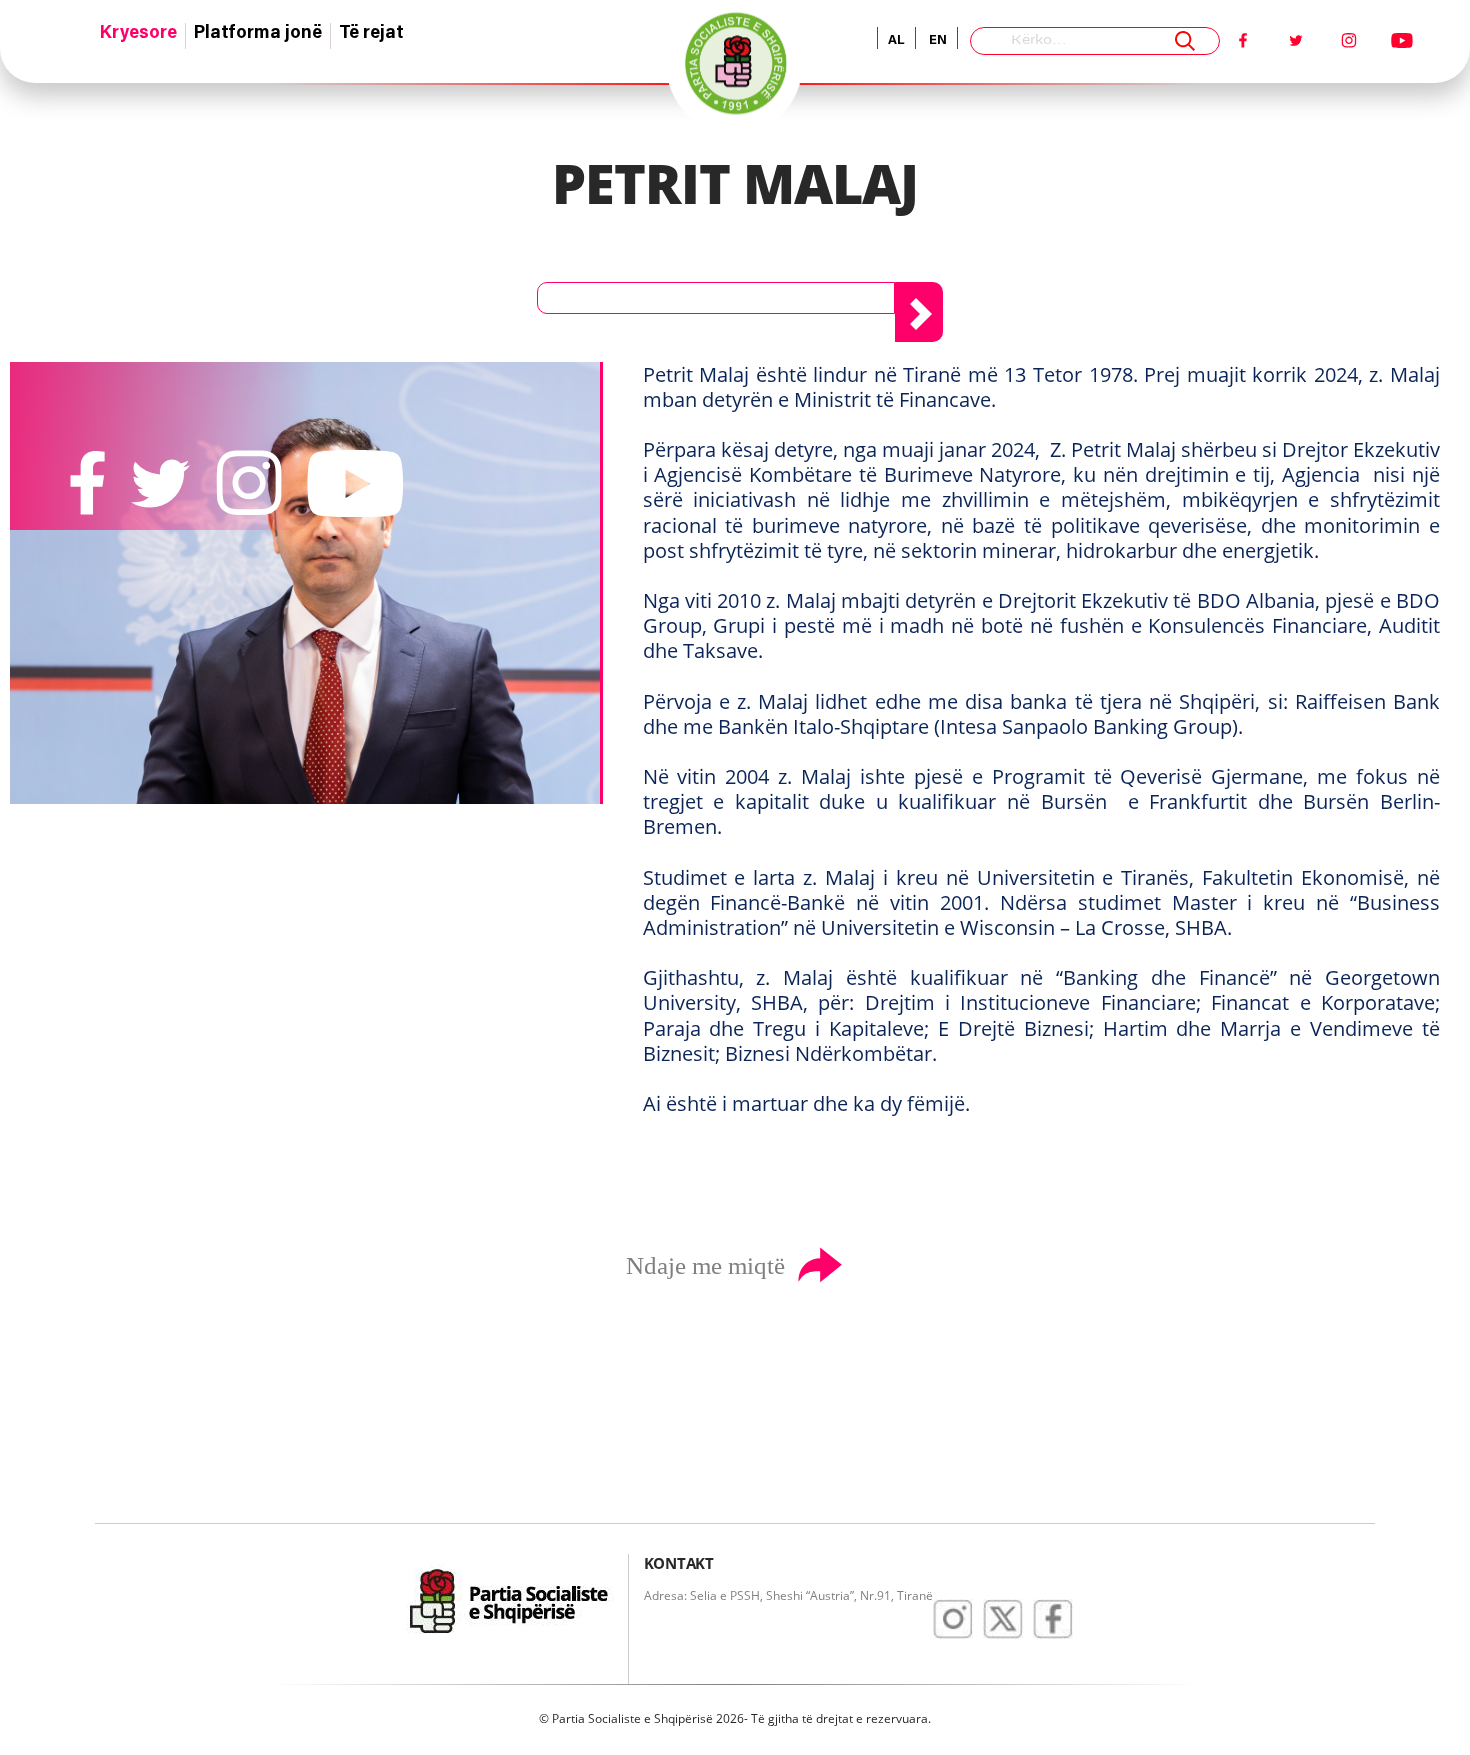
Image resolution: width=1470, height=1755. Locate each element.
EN (936, 40)
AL (896, 40)
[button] (716, 298)
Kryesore (138, 34)
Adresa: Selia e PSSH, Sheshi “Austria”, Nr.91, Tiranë (788, 1595)
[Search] (1185, 41)
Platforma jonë (258, 34)
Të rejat (371, 34)
